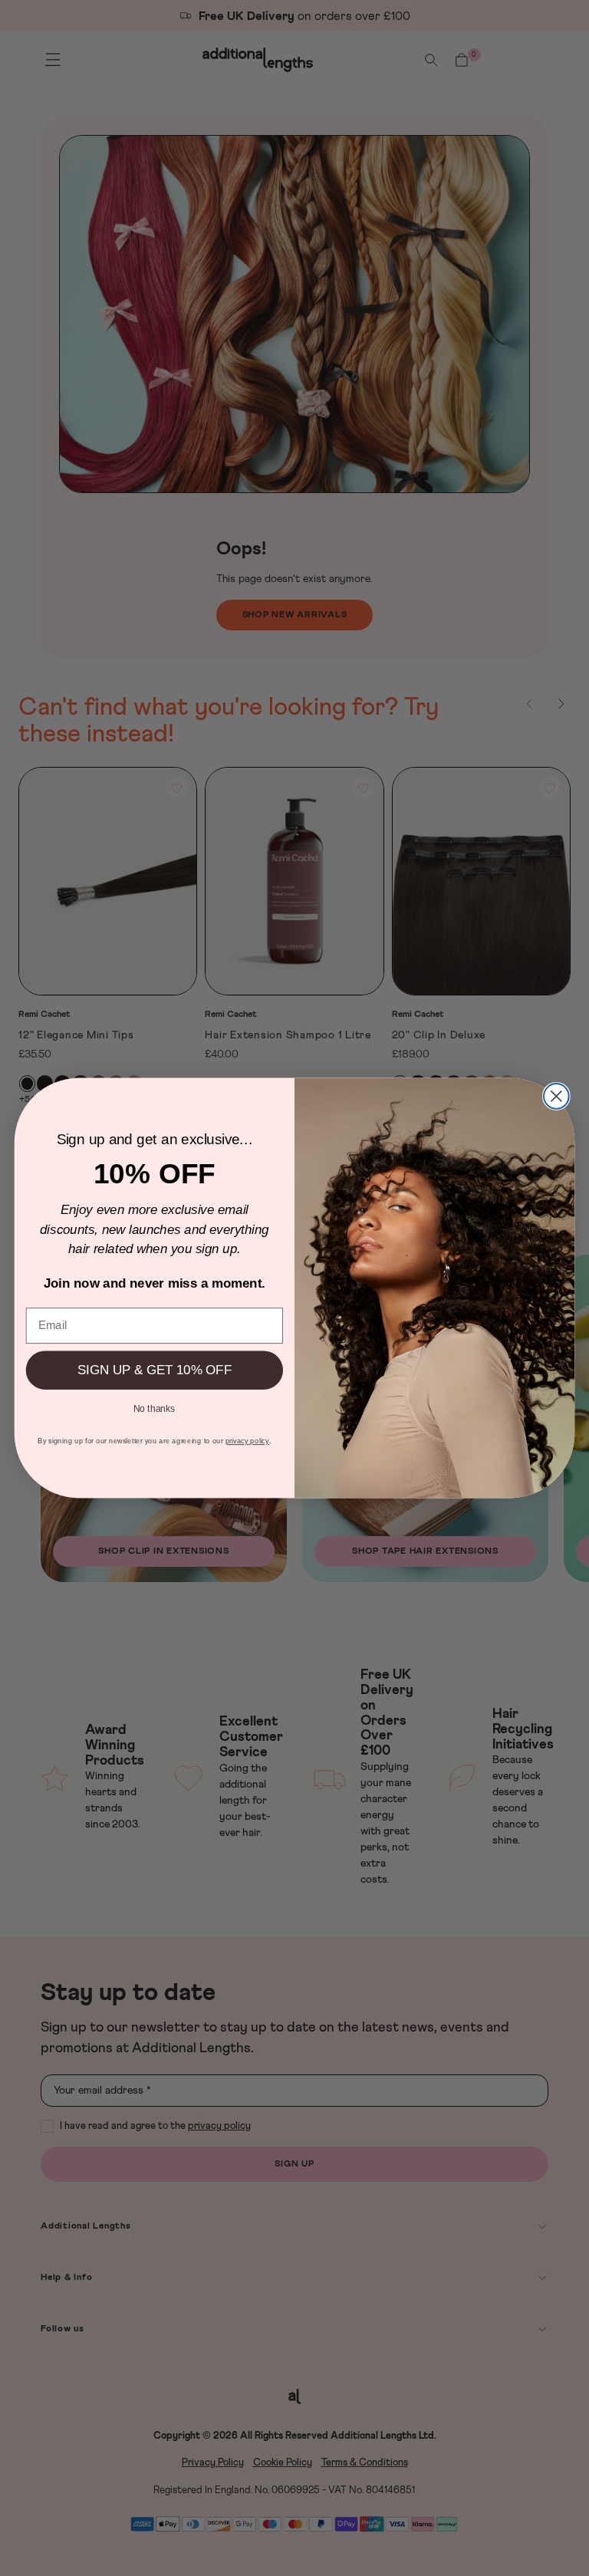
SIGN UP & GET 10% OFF (155, 1370)
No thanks (155, 1408)
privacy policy (247, 1441)
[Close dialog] (556, 1096)
